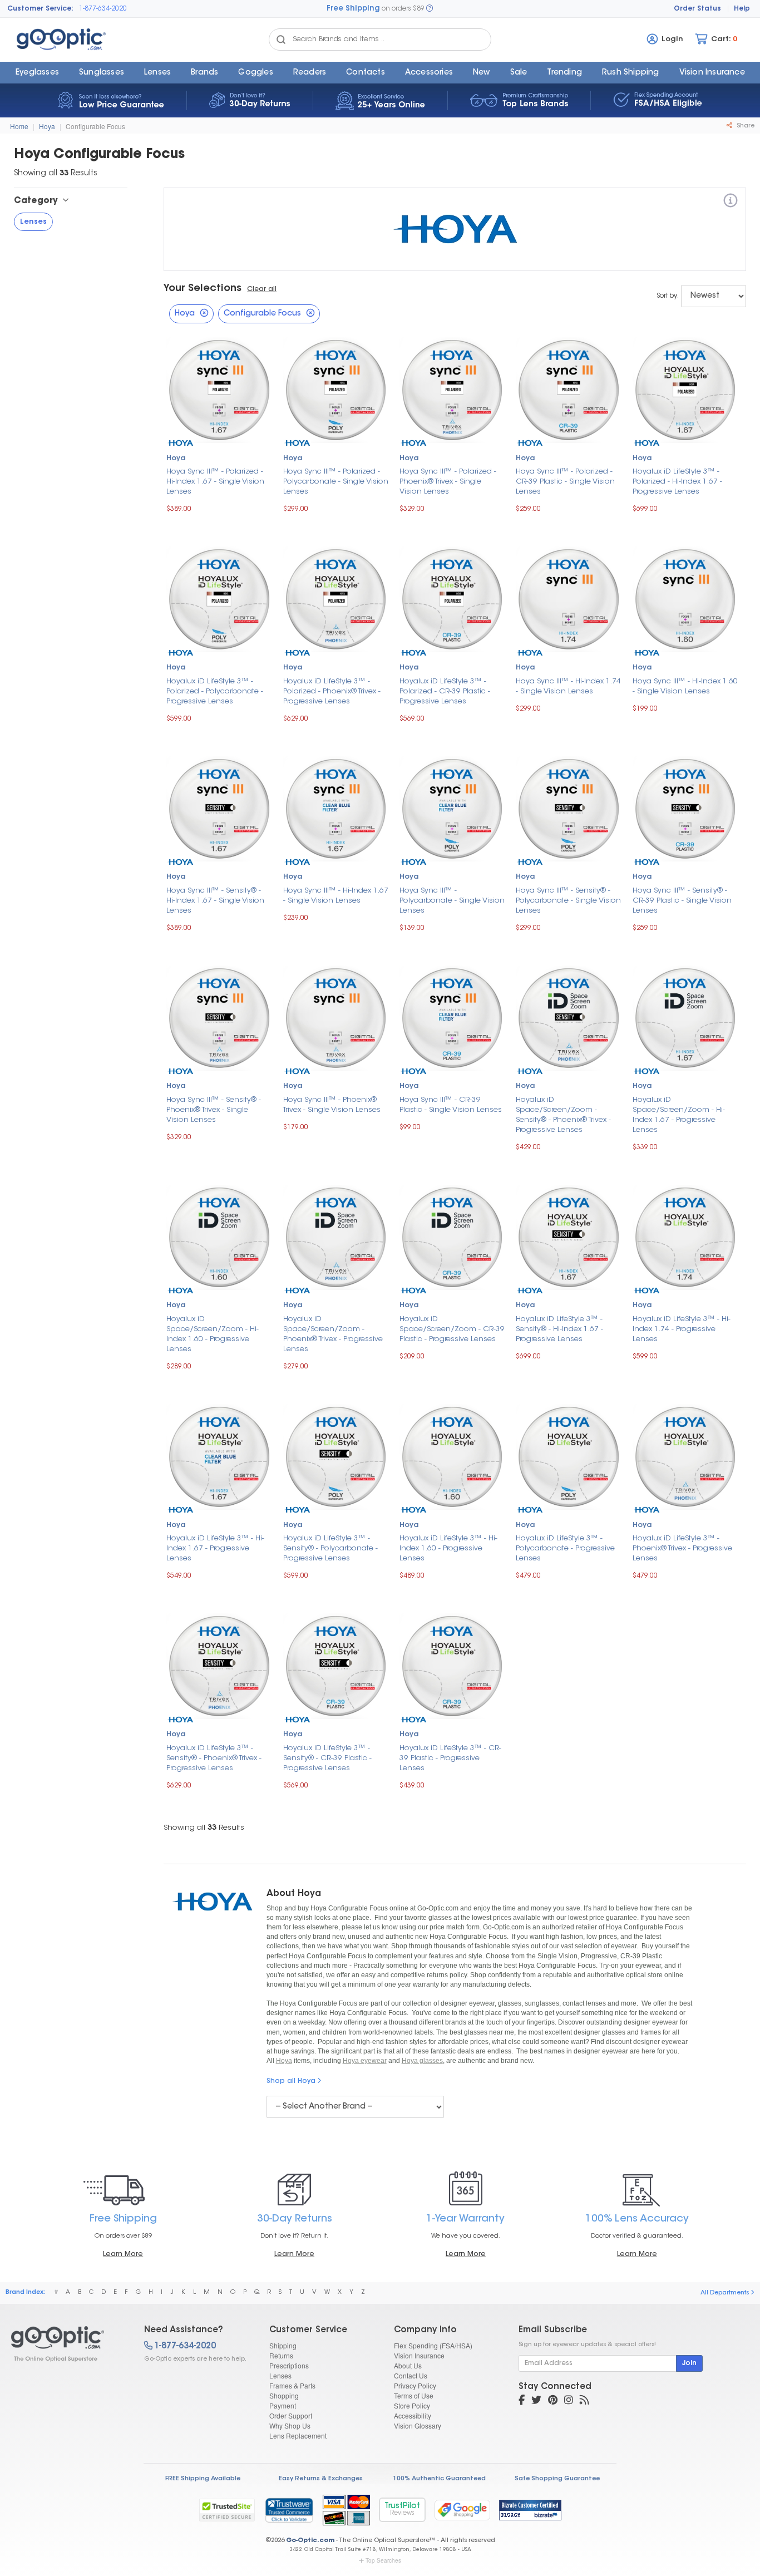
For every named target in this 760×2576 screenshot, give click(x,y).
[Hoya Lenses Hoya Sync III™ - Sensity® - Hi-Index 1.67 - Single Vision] (219, 807)
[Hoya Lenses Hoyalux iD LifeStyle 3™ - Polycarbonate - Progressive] (568, 1456)
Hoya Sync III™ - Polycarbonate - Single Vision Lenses (452, 901)
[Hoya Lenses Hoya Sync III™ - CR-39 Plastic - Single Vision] (452, 1017)
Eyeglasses (37, 73)
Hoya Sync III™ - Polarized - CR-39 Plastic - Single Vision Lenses (565, 482)
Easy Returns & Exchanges (321, 2479)
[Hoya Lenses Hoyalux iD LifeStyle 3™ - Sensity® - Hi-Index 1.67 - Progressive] (568, 1236)
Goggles (255, 73)
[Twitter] (536, 2401)
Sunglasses (102, 73)
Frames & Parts (292, 2385)
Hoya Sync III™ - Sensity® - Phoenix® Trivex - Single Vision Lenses (214, 1110)
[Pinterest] (553, 2401)
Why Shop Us (290, 2425)
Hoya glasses (422, 2061)
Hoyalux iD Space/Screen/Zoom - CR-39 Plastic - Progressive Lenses (452, 1329)
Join (689, 2363)
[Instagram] (569, 2401)
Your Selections (203, 289)
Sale (519, 73)
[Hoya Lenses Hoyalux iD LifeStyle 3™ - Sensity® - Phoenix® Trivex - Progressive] (219, 1665)
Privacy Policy (415, 2385)
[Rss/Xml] (584, 2401)
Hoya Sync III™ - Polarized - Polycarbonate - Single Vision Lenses (336, 482)
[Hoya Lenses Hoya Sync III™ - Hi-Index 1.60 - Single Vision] (685, 598)
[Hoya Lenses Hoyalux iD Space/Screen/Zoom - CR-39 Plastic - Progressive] (452, 1236)
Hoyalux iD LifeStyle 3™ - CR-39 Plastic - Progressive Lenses (450, 1758)
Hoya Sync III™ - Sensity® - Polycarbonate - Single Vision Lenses (568, 901)
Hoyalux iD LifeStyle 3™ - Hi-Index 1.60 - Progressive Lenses (448, 1548)
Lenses (157, 73)
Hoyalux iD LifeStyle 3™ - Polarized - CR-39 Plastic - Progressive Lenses (445, 691)
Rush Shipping (631, 73)
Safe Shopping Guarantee (557, 2479)
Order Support (291, 2415)
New (482, 73)
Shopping (284, 2395)
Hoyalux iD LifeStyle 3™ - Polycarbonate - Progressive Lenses (565, 1548)
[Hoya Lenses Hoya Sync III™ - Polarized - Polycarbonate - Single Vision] (336, 389)
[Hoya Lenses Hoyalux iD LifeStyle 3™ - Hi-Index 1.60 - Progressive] (452, 1456)
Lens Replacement (298, 2435)
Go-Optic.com (310, 2541)
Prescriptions (289, 2365)
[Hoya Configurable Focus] (68, 2344)
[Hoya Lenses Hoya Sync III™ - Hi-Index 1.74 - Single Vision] (568, 598)
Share (745, 126)
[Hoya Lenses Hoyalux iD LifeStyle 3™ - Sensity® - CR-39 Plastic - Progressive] (336, 1665)
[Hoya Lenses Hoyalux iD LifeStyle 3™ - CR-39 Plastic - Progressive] (452, 1665)
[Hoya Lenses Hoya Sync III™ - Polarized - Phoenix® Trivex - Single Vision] (452, 389)
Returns (281, 2355)
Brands (204, 73)
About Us (408, 2365)
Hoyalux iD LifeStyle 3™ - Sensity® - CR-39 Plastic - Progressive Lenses (327, 1758)
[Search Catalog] (281, 40)
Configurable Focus (95, 126)
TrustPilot (402, 2509)
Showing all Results (204, 1828)
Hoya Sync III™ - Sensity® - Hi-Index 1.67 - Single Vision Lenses (215, 901)
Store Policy (412, 2405)
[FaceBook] (522, 2401)
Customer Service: (40, 9)
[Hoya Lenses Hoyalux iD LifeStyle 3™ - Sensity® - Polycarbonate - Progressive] (336, 1456)
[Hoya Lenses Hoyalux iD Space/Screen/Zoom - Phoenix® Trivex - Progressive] (336, 1236)
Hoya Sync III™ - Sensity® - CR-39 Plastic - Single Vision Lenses (682, 901)
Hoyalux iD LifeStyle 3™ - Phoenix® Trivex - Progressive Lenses (682, 1548)
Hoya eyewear (365, 2061)
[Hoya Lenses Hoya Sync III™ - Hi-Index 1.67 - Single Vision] (336, 807)
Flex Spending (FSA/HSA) (433, 2345)
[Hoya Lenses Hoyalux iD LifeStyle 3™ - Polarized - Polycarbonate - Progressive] (219, 598)
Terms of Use (414, 2395)
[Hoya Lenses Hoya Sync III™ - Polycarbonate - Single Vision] (452, 807)
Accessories (429, 73)
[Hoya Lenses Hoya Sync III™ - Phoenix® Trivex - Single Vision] (336, 1017)
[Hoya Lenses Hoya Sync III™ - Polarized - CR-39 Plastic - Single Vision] (568, 389)
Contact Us (411, 2375)
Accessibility (413, 2415)
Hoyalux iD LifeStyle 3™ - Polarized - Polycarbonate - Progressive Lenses (215, 691)
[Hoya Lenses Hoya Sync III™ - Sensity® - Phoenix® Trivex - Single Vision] (219, 1017)
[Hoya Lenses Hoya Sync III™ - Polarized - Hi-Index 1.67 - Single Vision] (219, 389)
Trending (564, 73)
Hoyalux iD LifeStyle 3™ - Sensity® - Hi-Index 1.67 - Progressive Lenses (559, 1329)
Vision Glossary (418, 2425)
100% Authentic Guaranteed (439, 2479)
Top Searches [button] (383, 2560)
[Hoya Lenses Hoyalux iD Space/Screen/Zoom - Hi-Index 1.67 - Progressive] (685, 1017)
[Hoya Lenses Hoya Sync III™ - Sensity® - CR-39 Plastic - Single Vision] (685, 807)
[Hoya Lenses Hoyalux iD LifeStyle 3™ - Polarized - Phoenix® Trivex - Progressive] (336, 598)
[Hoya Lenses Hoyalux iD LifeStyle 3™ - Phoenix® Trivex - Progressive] (685, 1456)
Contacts (366, 73)
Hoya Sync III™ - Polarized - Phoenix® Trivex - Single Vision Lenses (448, 482)
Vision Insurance (419, 2355)
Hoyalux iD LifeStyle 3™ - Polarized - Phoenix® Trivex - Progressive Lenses (332, 691)
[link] (289, 2510)
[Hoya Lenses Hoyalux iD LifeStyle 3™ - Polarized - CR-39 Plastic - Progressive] (452, 598)
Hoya (47, 126)
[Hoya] (731, 202)
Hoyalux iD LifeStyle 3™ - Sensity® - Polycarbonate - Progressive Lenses (330, 1548)
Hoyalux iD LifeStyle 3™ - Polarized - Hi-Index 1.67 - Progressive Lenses (677, 482)
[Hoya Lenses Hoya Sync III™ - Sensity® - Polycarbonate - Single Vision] (568, 807)
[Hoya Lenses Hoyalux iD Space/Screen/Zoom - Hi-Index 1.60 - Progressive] (219, 1236)
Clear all (262, 289)
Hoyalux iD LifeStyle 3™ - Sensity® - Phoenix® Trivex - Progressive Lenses (214, 1758)
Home (19, 126)
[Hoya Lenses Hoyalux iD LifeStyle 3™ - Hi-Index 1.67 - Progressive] (219, 1456)
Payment (283, 2405)
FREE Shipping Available (203, 2479)
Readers (310, 73)
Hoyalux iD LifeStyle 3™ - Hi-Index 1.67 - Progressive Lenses (215, 1548)
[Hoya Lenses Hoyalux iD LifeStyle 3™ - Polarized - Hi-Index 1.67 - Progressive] (685, 389)
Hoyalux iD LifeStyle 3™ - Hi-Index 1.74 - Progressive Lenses (682, 1329)
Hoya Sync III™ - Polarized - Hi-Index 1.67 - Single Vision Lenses (215, 482)
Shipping (283, 2345)
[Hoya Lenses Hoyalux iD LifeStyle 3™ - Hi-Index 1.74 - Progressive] (685, 1236)
